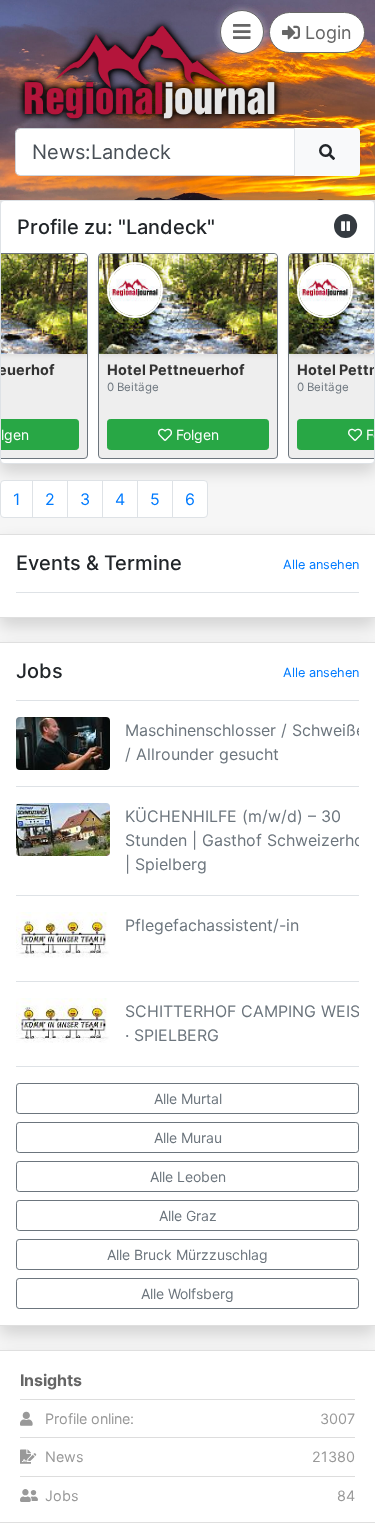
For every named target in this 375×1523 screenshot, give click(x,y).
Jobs (62, 1495)
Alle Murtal (188, 1098)
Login (326, 32)
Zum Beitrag (188, 769)
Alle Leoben (188, 1176)
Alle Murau (188, 1137)
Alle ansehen (321, 564)
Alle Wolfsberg (187, 1293)
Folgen (195, 434)
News (64, 1456)
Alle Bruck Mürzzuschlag (187, 1254)
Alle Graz (188, 1215)
